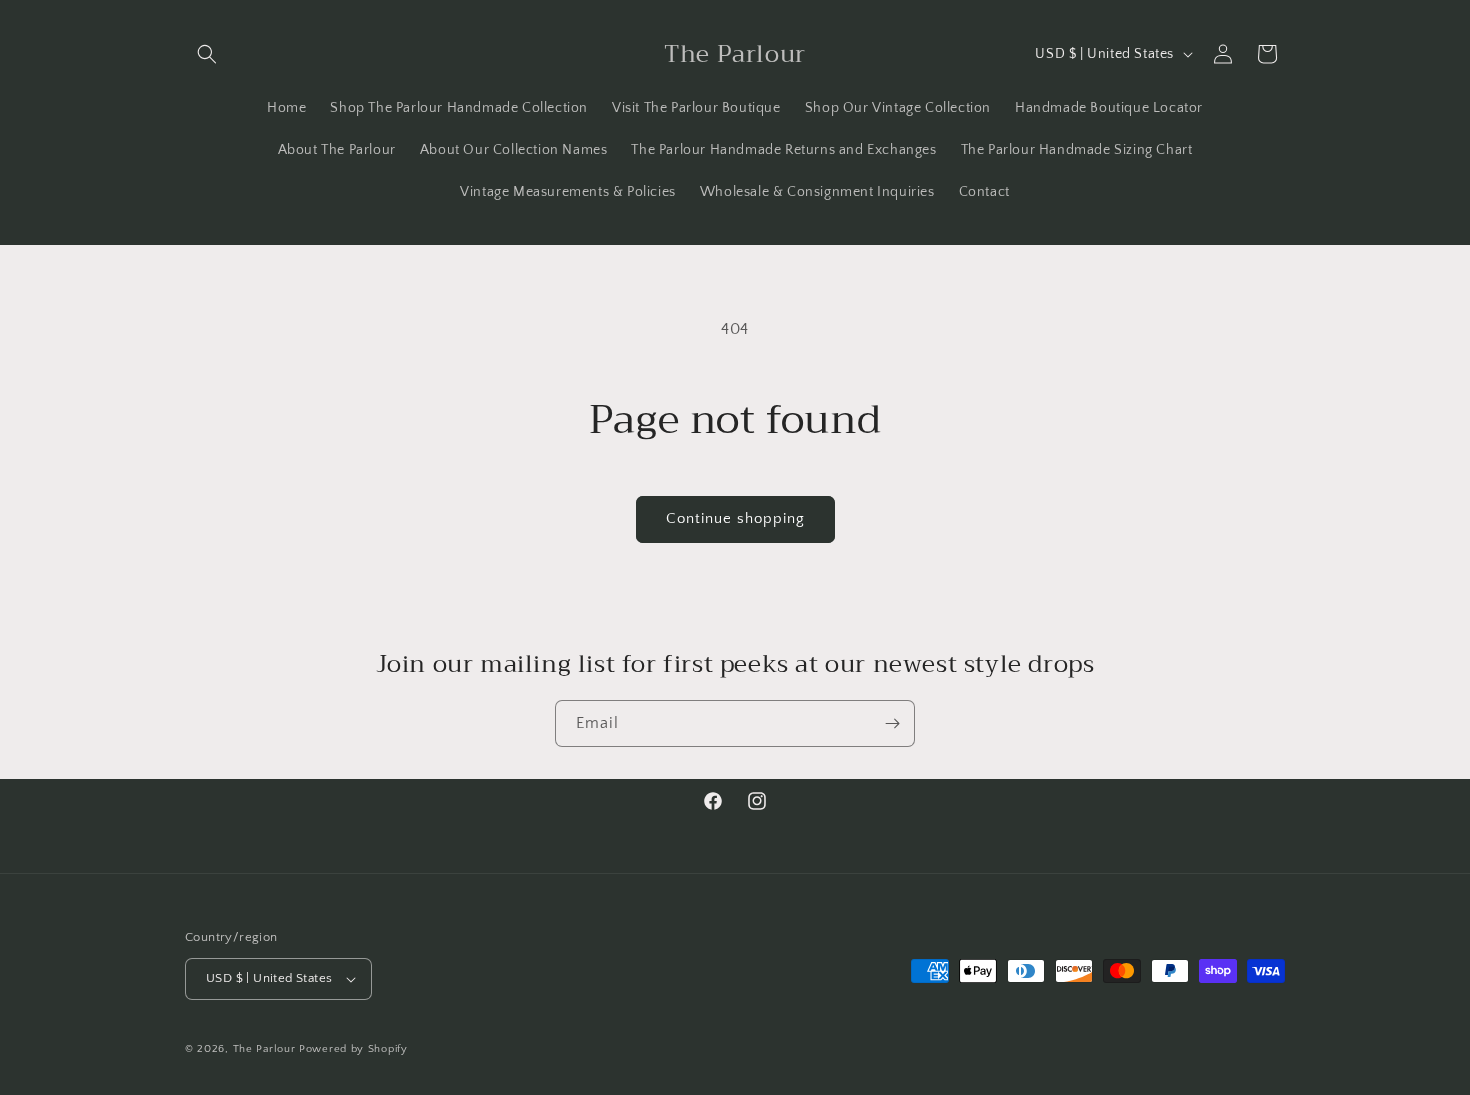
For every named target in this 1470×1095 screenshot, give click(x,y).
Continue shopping (735, 518)
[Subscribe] (892, 723)
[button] (207, 54)
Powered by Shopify (353, 1049)
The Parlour (264, 1049)
